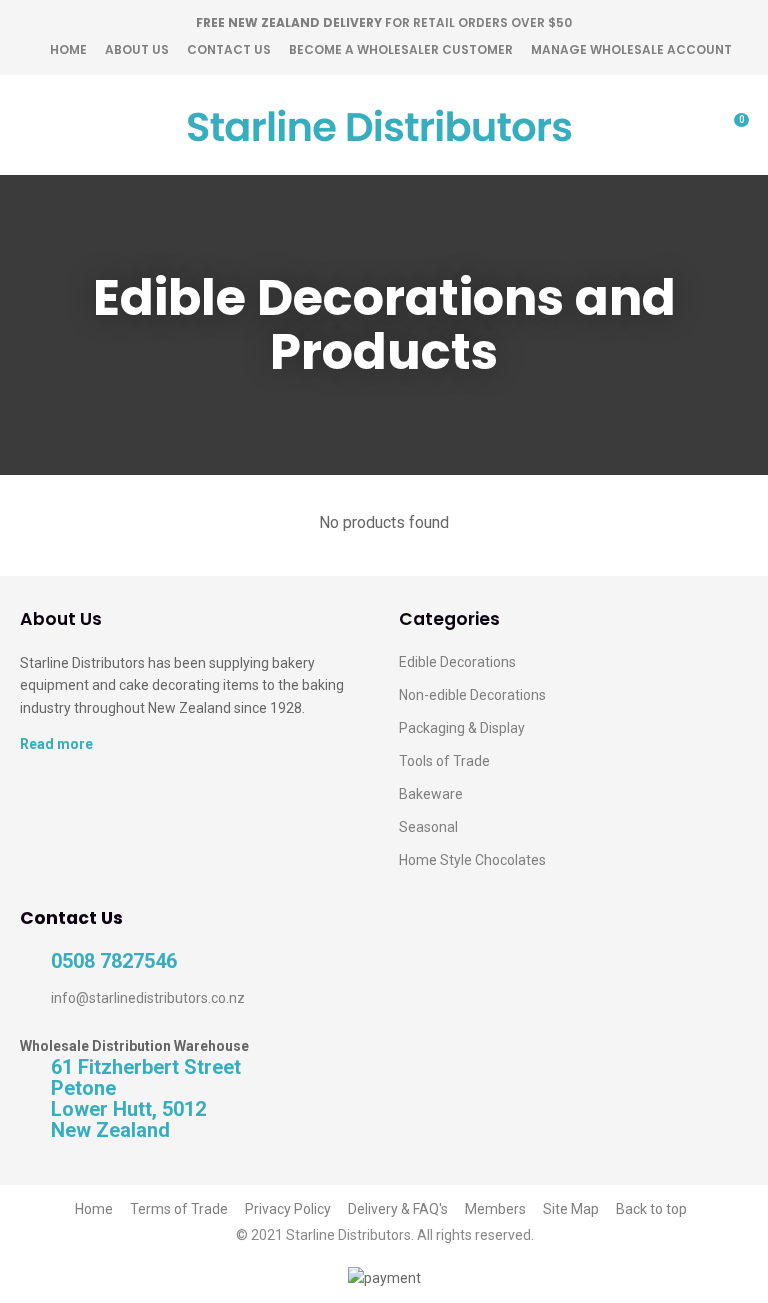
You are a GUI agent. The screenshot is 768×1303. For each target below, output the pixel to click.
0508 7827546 (114, 961)
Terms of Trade (179, 1209)
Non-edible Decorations (472, 695)
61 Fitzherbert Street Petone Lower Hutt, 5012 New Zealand (146, 1099)
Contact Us (229, 49)
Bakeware (431, 794)
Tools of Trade (444, 761)
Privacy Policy (288, 1209)
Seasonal (428, 827)
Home (68, 49)
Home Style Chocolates (472, 860)
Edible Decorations (457, 662)
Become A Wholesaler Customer (401, 49)
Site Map (571, 1209)
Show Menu (32, 125)
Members (495, 1209)
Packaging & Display (462, 728)
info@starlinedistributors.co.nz (148, 998)
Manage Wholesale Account (631, 49)
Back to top (651, 1209)
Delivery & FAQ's (398, 1209)
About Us (137, 49)
